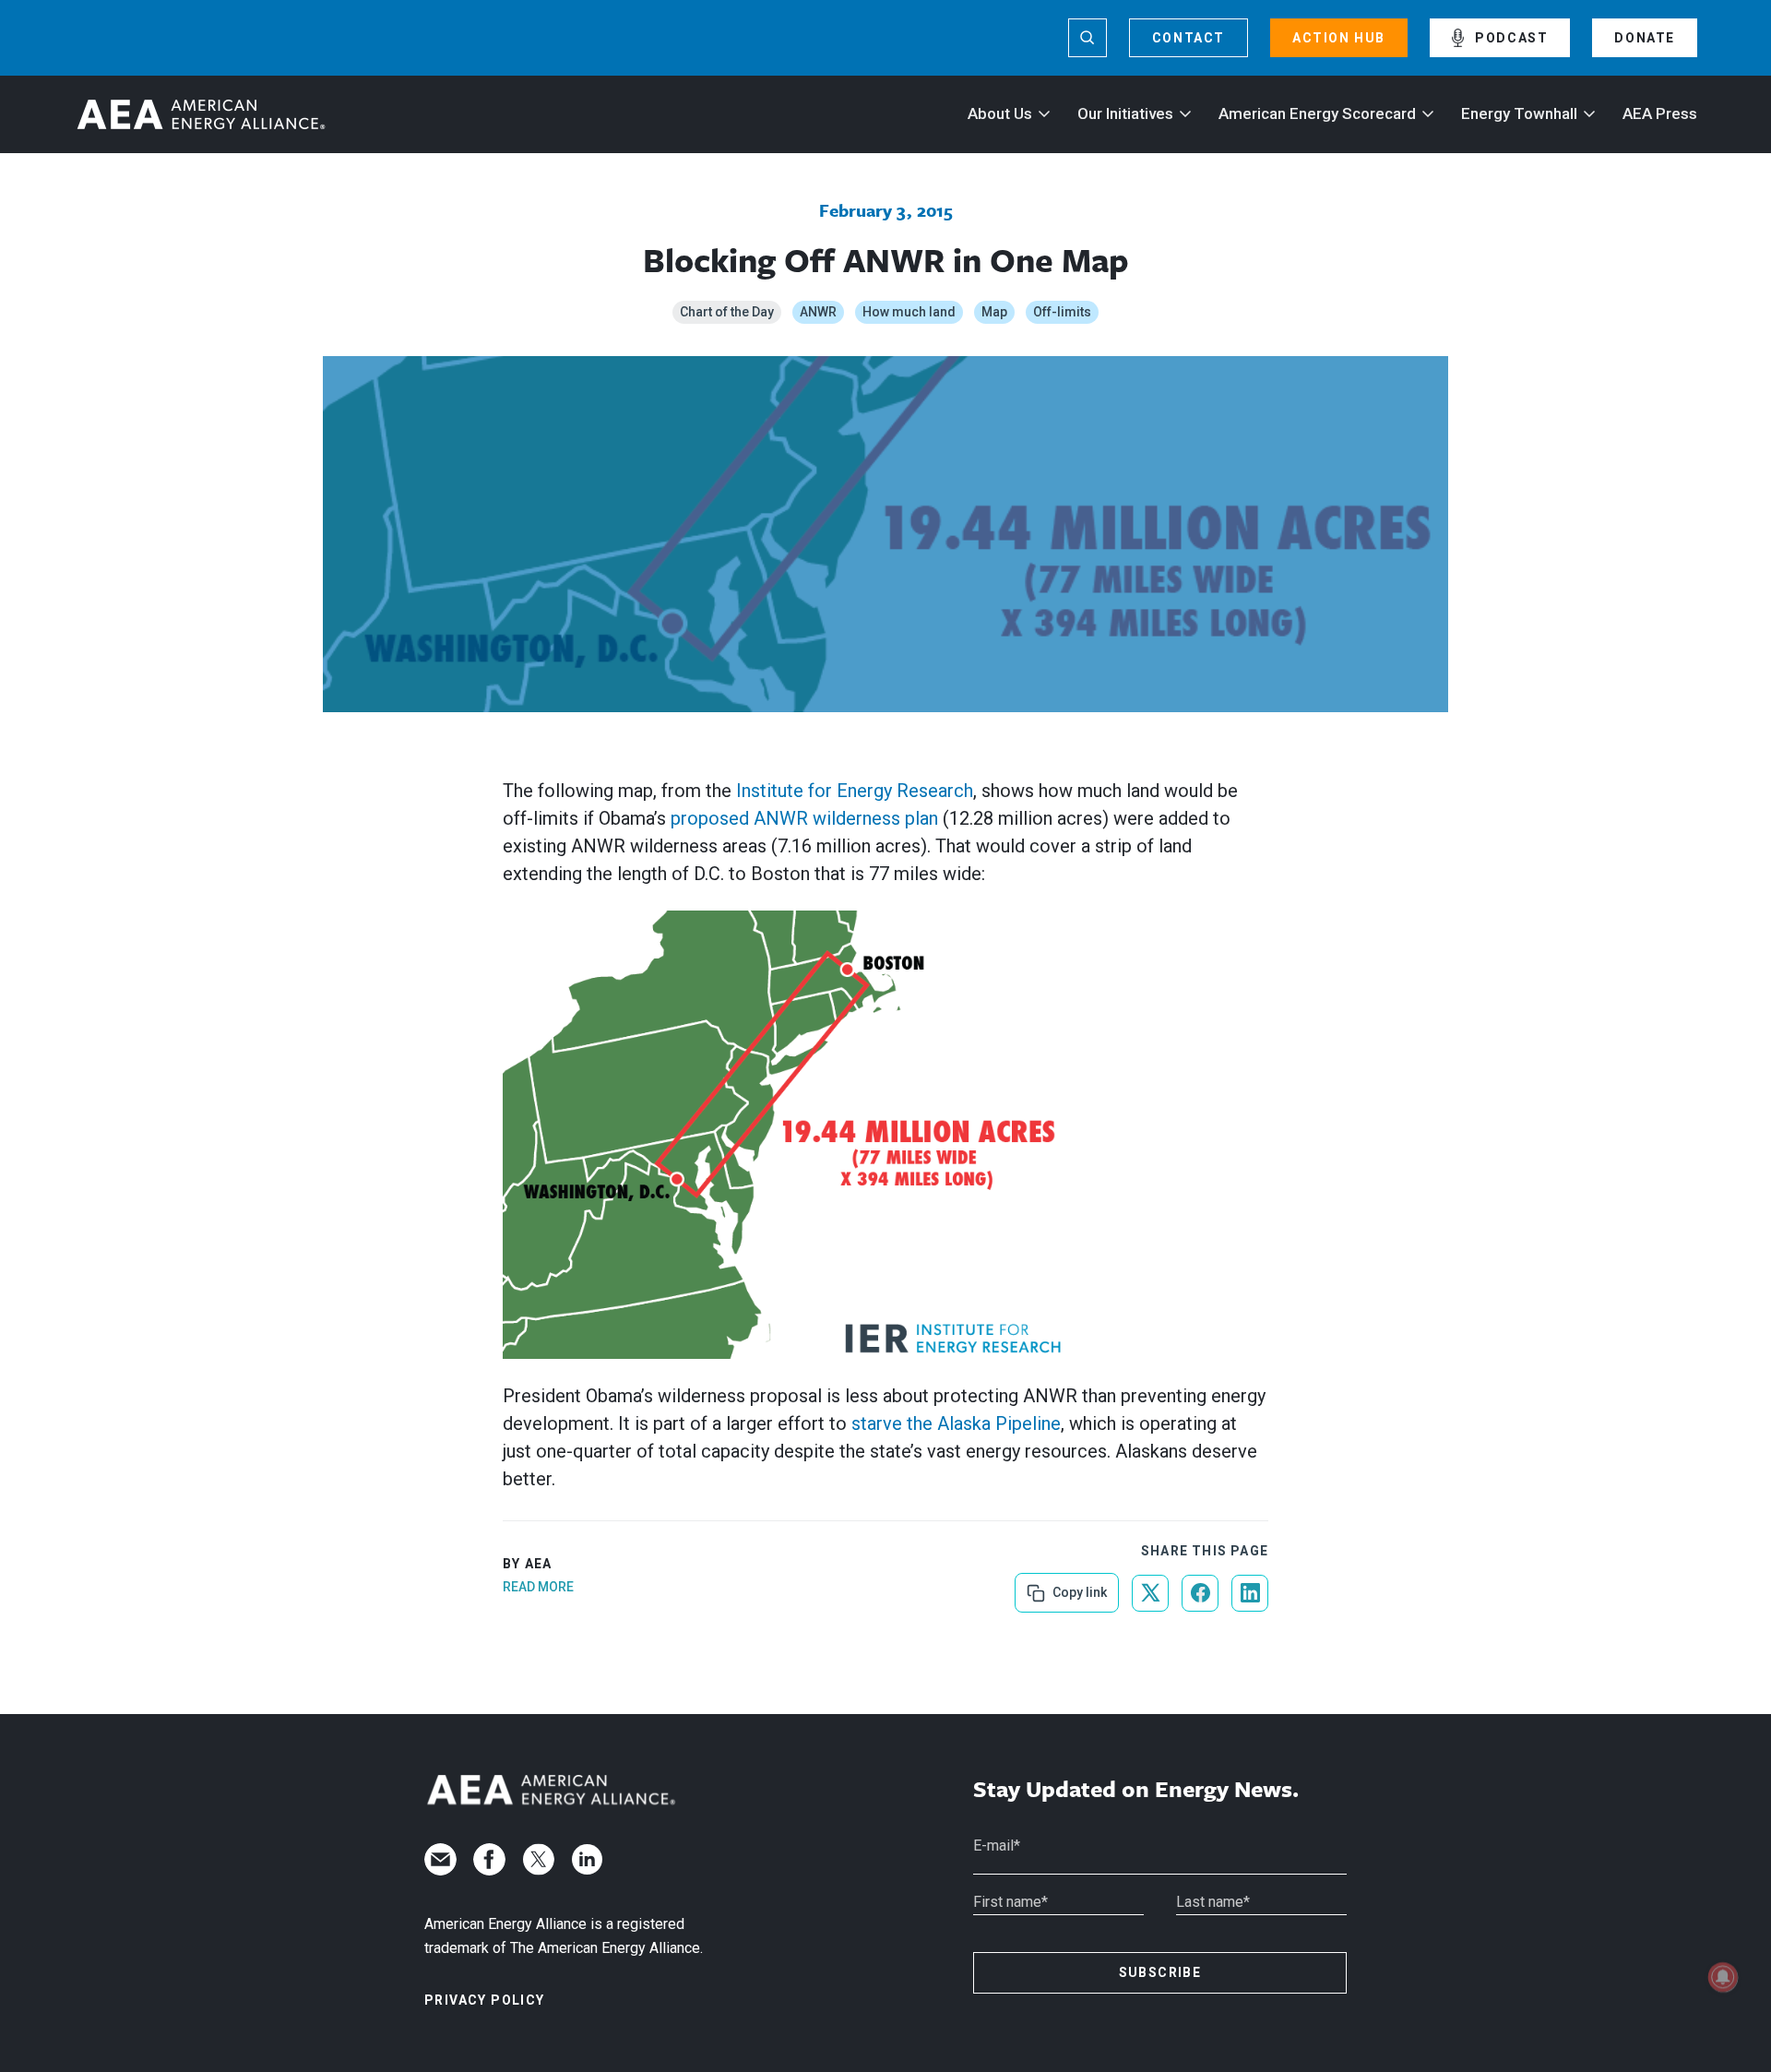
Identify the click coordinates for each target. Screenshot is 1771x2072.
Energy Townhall (1519, 113)
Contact (1189, 38)
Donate (1645, 38)
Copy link (1078, 1586)
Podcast (1511, 38)
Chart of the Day (727, 312)
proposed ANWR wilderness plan (804, 818)
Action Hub (1339, 38)
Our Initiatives (1125, 113)
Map (994, 312)
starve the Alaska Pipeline (956, 1423)
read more (538, 1587)
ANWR (818, 312)
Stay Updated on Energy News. (1136, 1789)
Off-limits (1062, 312)
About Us (1000, 113)
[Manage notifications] (1723, 1977)
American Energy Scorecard (1317, 113)
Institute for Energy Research (855, 791)
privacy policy (485, 2000)
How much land (909, 312)
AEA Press (1660, 113)
